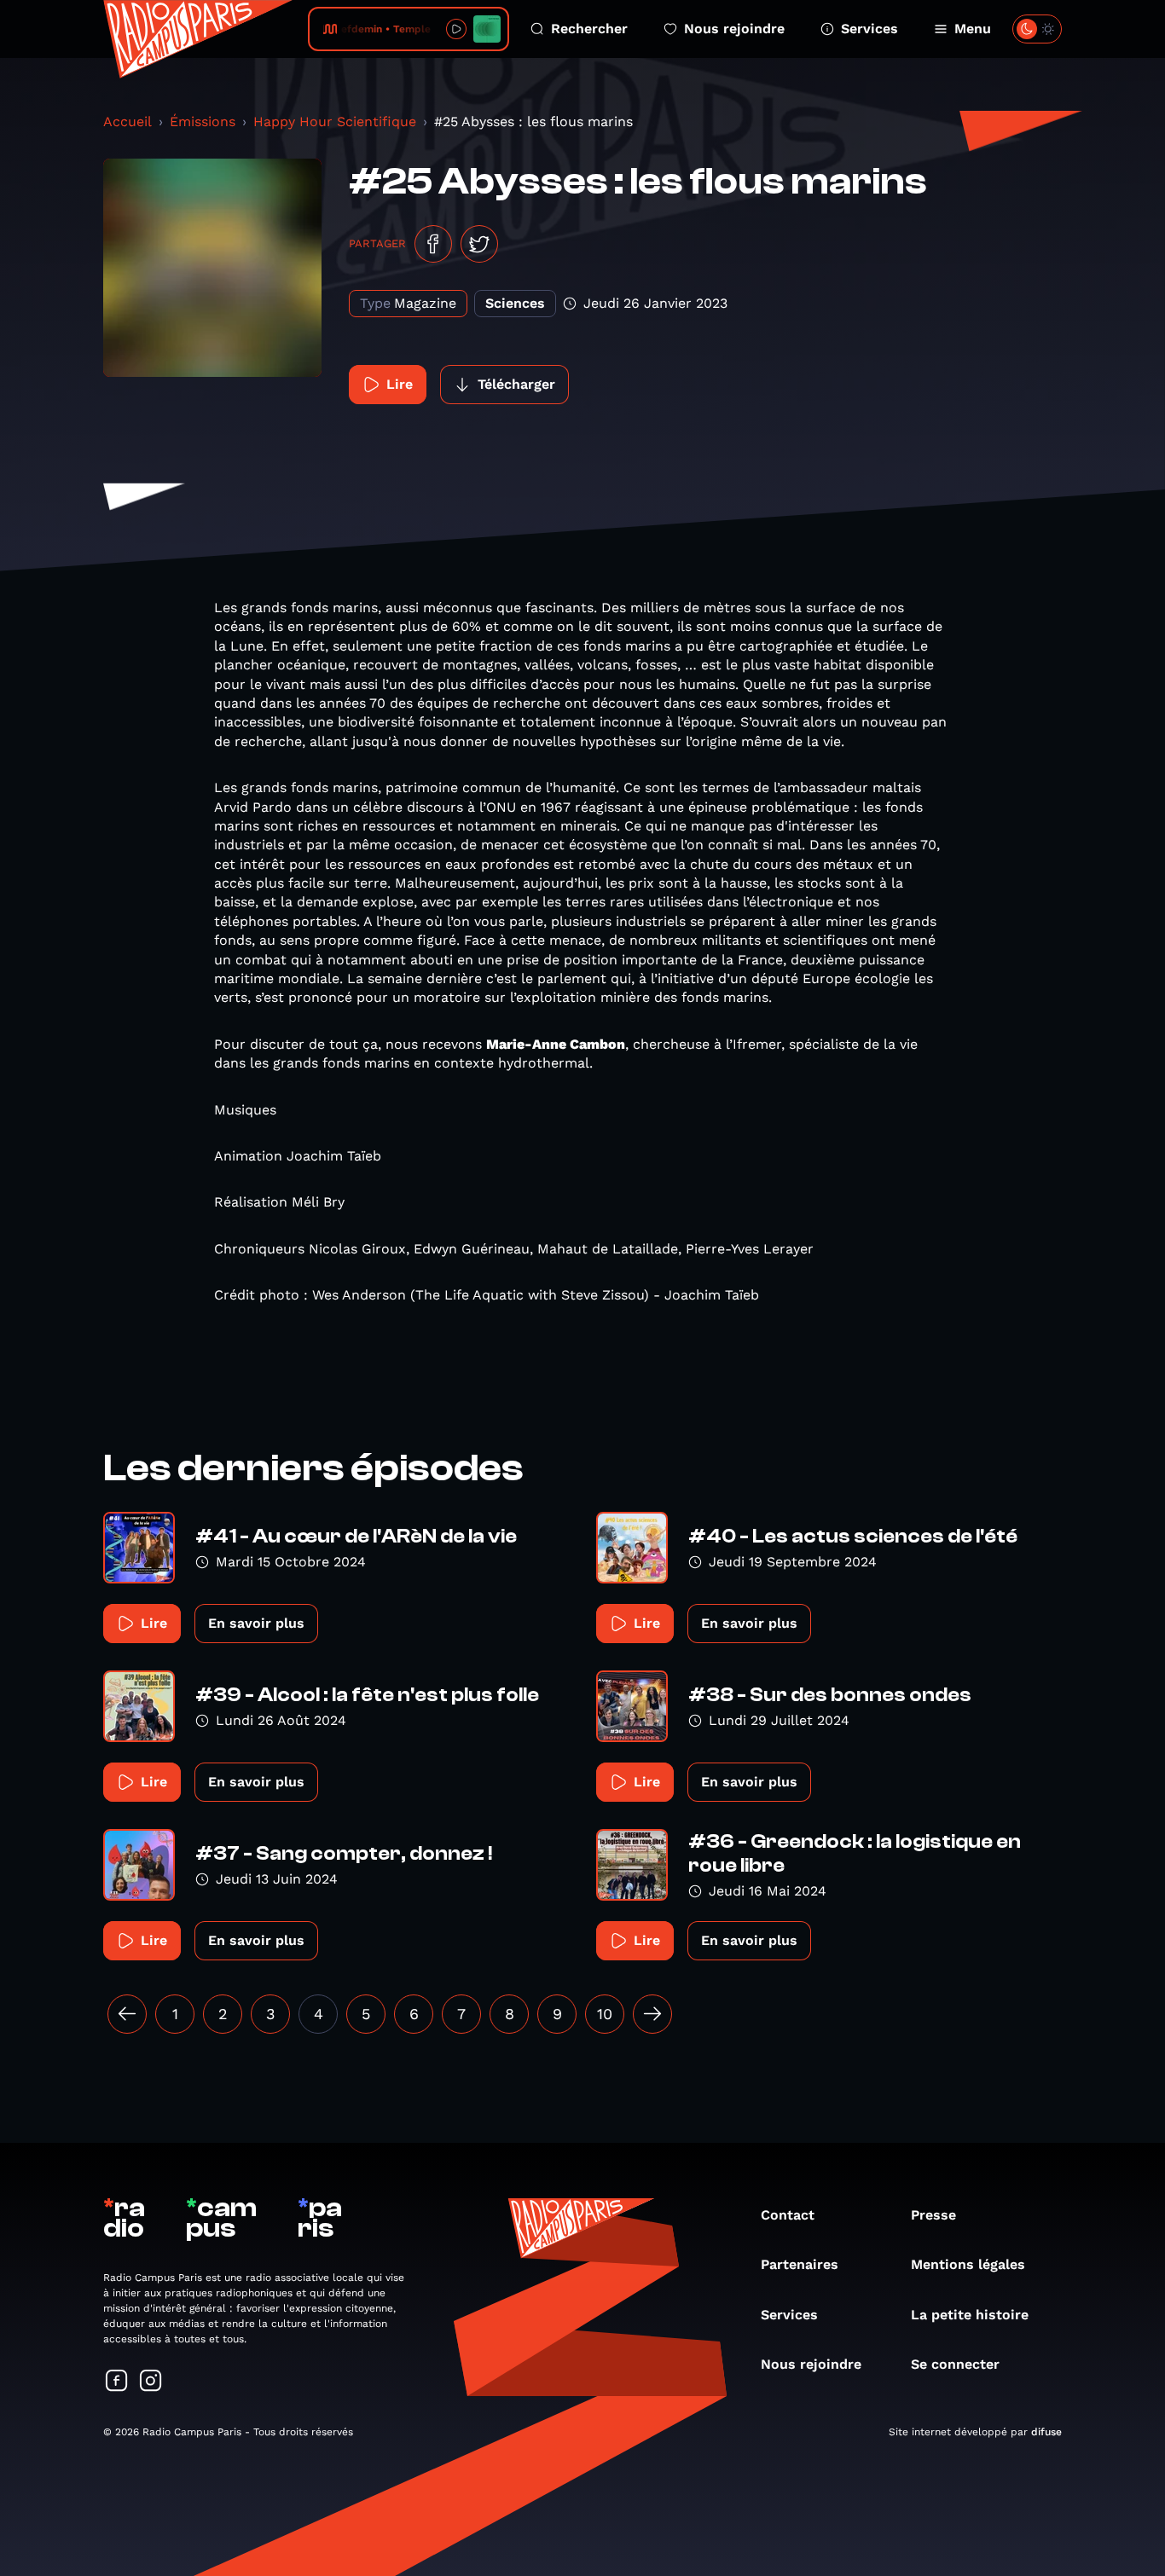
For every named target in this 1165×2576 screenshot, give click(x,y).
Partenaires (800, 2264)
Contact (788, 2215)
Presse (933, 2215)
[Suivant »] (652, 2014)
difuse (1046, 2432)
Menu (973, 29)
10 (605, 2014)
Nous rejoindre (734, 29)
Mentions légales (968, 2264)
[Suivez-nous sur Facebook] (117, 2382)
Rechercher (589, 29)
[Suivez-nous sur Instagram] (151, 2382)
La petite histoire (970, 2315)
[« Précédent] (127, 2014)
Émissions (203, 122)
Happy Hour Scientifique (335, 122)
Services (869, 29)
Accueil (128, 122)
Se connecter (955, 2364)
